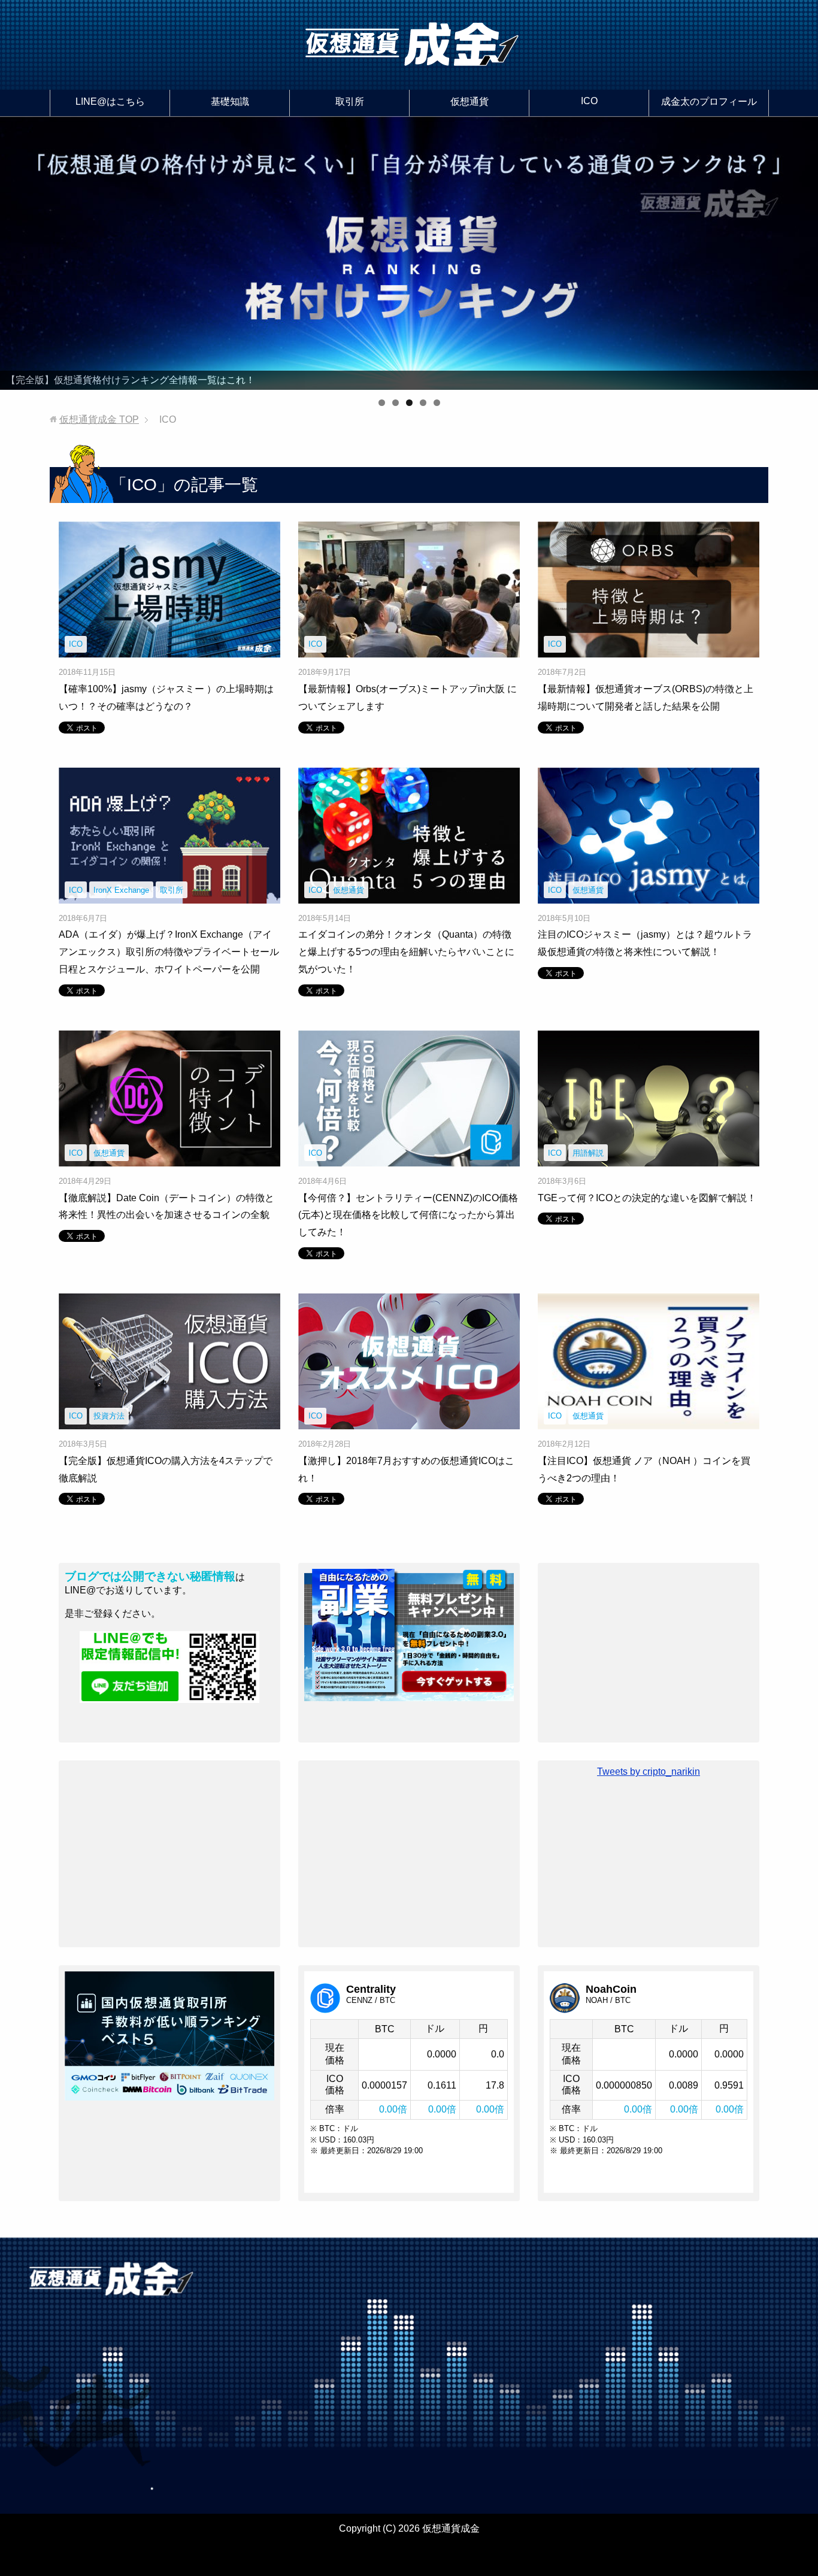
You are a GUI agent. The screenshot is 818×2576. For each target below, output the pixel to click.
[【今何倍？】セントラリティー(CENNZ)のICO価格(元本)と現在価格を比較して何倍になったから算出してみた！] (409, 1157)
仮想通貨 (469, 101)
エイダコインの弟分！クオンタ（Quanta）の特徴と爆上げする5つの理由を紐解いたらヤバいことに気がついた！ (406, 952)
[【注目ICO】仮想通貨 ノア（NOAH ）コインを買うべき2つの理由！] (649, 1420)
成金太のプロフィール (709, 101)
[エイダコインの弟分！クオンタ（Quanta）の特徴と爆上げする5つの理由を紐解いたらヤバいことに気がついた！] (409, 894)
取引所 (350, 101)
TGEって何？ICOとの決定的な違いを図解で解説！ (647, 1198)
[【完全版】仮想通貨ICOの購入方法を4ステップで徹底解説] (169, 1420)
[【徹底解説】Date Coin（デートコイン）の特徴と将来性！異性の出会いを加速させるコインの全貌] (169, 1157)
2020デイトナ (572, 2551)
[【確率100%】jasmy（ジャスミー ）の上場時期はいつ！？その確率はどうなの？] (169, 648)
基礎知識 (230, 101)
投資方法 (109, 1416)
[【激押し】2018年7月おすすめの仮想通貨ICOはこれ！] (409, 1420)
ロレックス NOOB (500, 2551)
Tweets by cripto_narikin (649, 1772)
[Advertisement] (649, 1653)
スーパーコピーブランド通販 (279, 2551)
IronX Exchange (121, 890)
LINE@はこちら (110, 101)
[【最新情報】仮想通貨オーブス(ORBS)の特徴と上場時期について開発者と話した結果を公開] (649, 648)
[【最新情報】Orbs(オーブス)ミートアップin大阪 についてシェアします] (409, 648)
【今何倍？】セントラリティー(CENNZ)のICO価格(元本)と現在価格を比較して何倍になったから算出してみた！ (408, 1215)
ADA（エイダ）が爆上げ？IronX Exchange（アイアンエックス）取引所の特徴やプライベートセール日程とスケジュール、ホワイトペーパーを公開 (169, 952)
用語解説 (588, 1153)
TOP (99, 419)
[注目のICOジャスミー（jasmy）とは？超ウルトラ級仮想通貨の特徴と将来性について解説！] (649, 894)
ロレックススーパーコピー (401, 2551)
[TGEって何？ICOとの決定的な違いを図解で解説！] (649, 1157)
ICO (589, 101)
